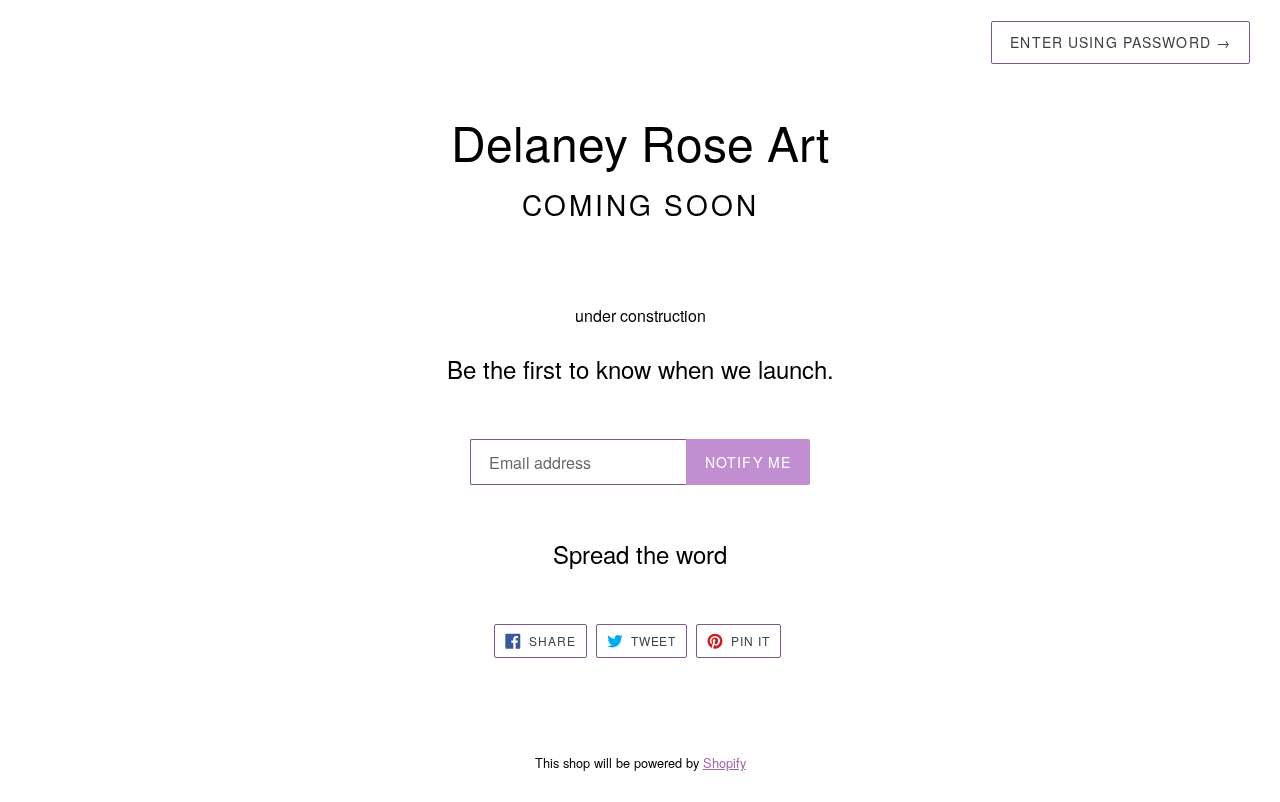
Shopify (724, 762)
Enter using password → (1120, 42)
